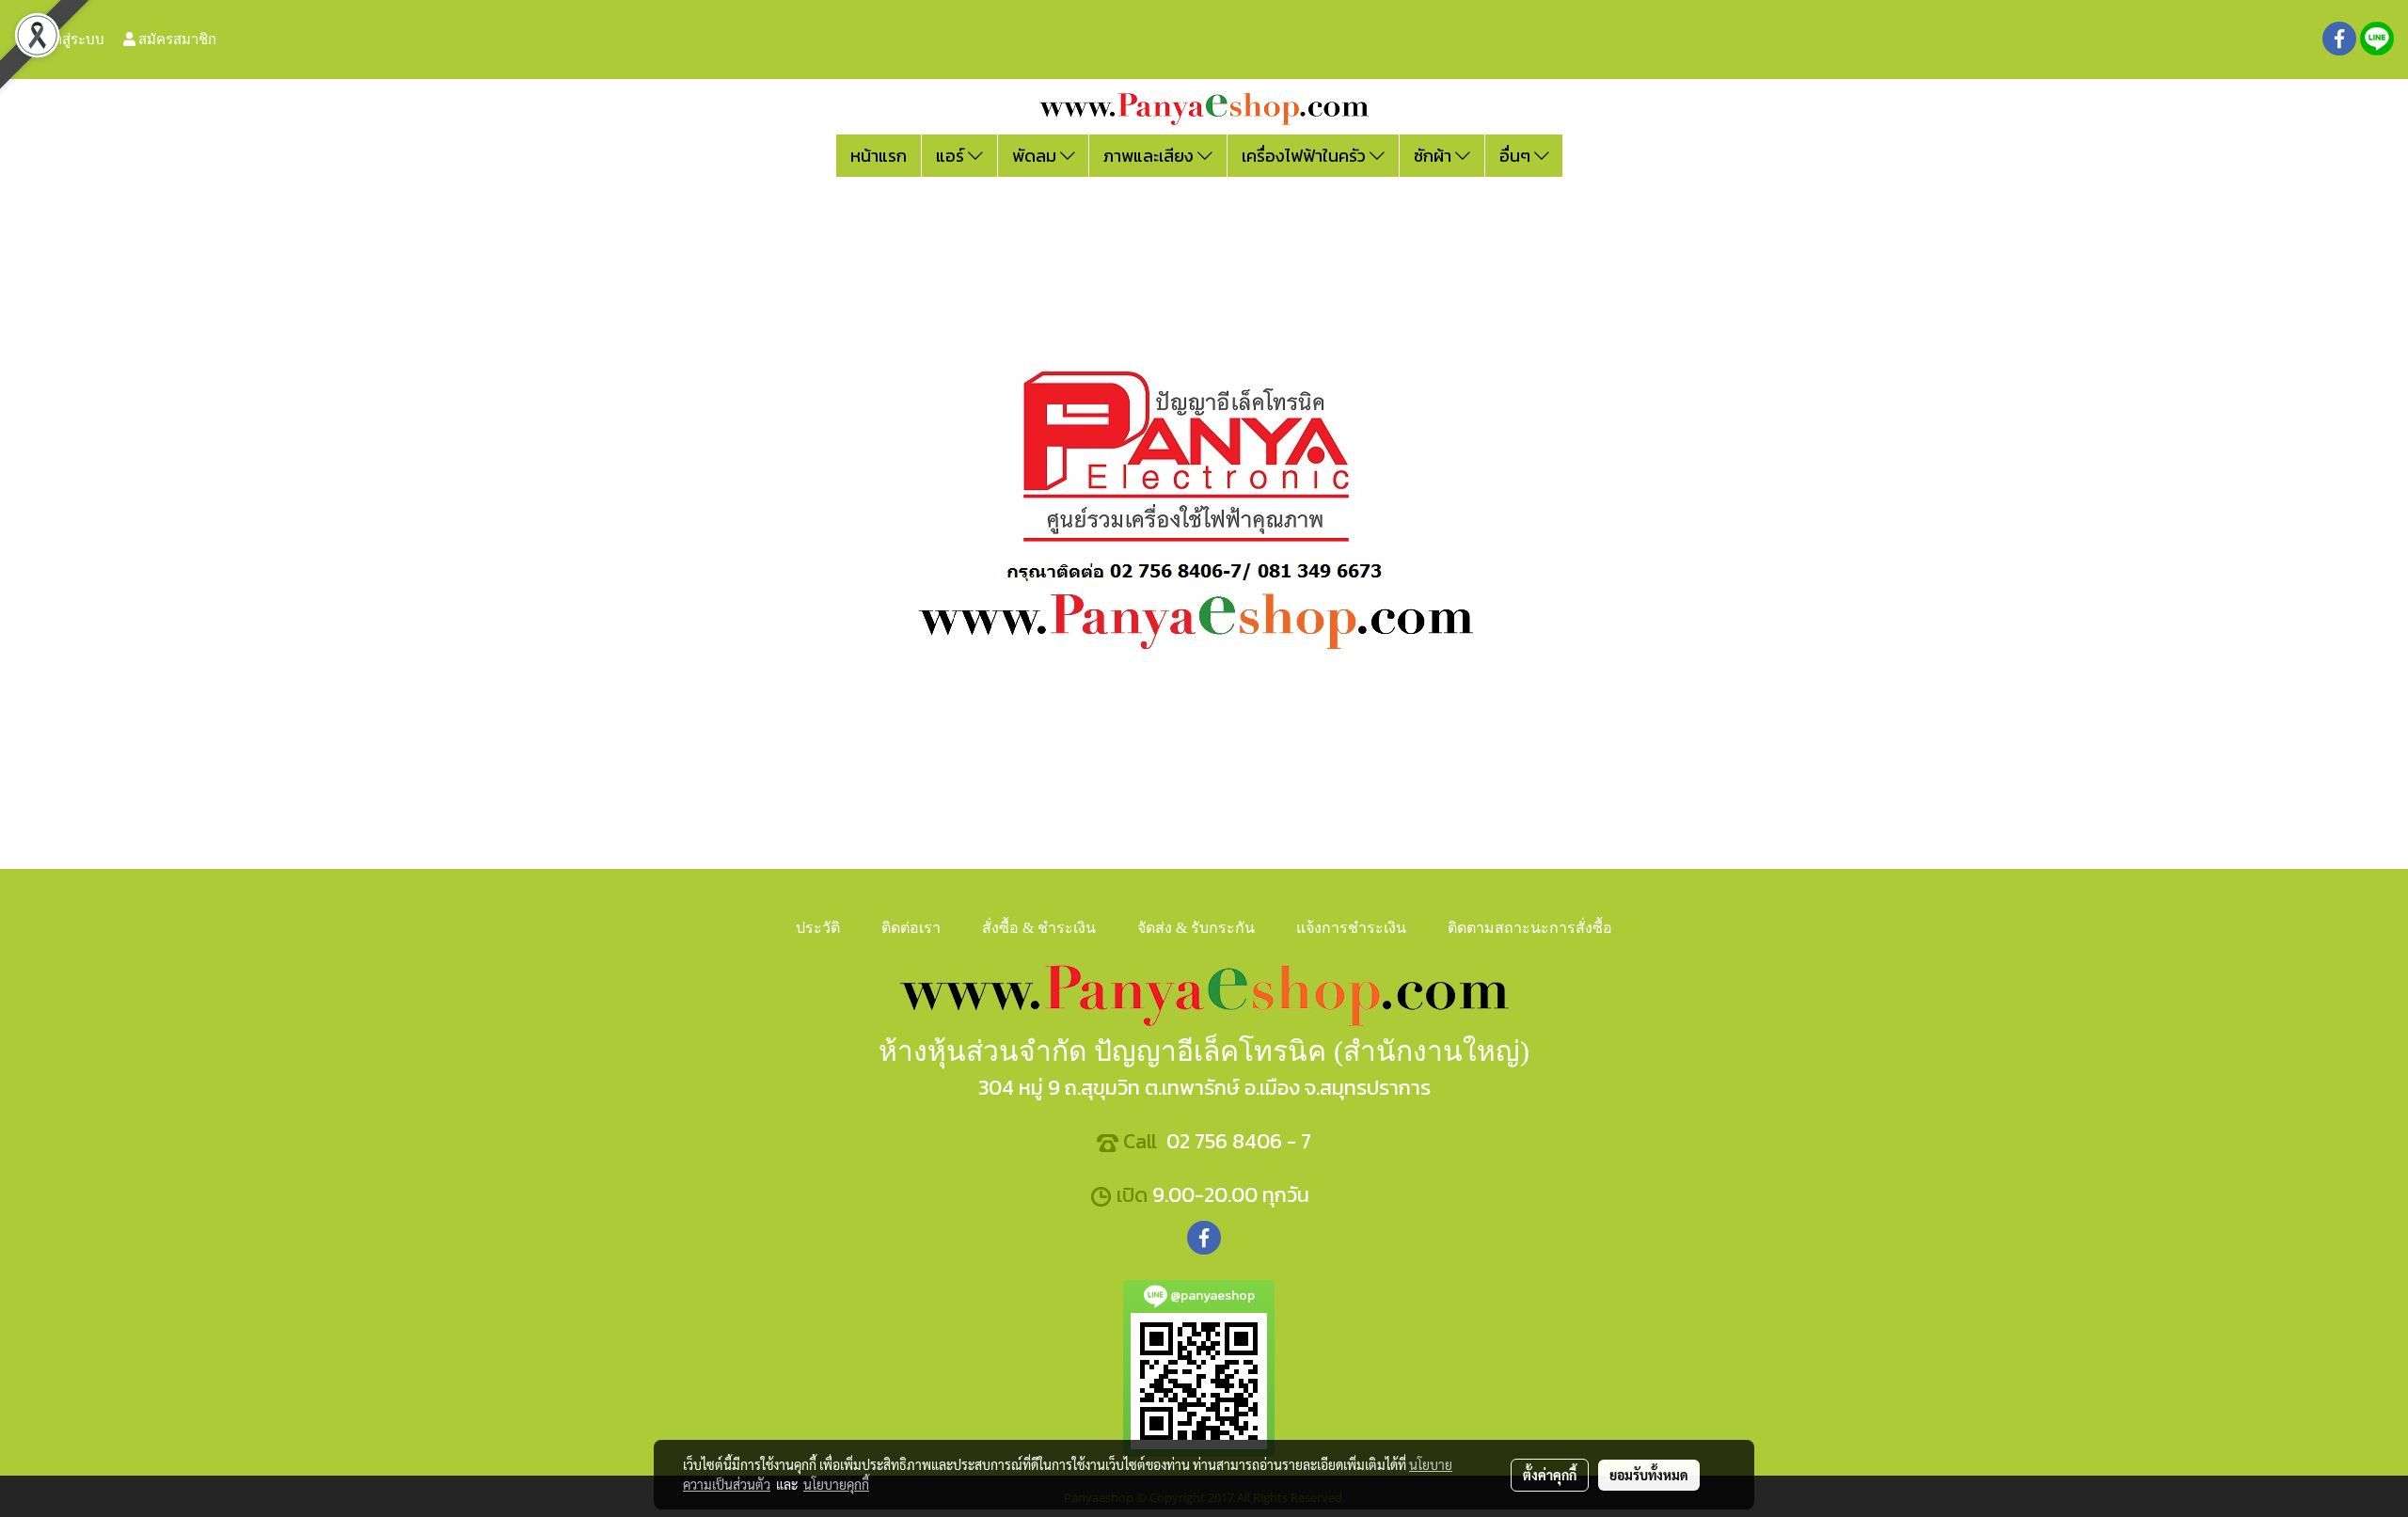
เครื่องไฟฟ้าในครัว (1306, 156)
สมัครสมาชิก (176, 39)
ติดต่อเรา (911, 928)
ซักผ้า (1434, 156)
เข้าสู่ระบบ (71, 39)
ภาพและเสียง (1150, 156)
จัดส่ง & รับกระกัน (1196, 928)
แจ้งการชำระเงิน (1351, 928)
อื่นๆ (1517, 156)
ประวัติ (818, 928)
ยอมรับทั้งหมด (1649, 1475)
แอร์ (952, 156)
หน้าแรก (879, 156)
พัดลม (1036, 156)
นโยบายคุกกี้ (836, 1484)
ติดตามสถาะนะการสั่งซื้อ (1530, 928)
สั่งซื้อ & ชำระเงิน (1039, 928)
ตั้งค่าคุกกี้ (1550, 1475)
